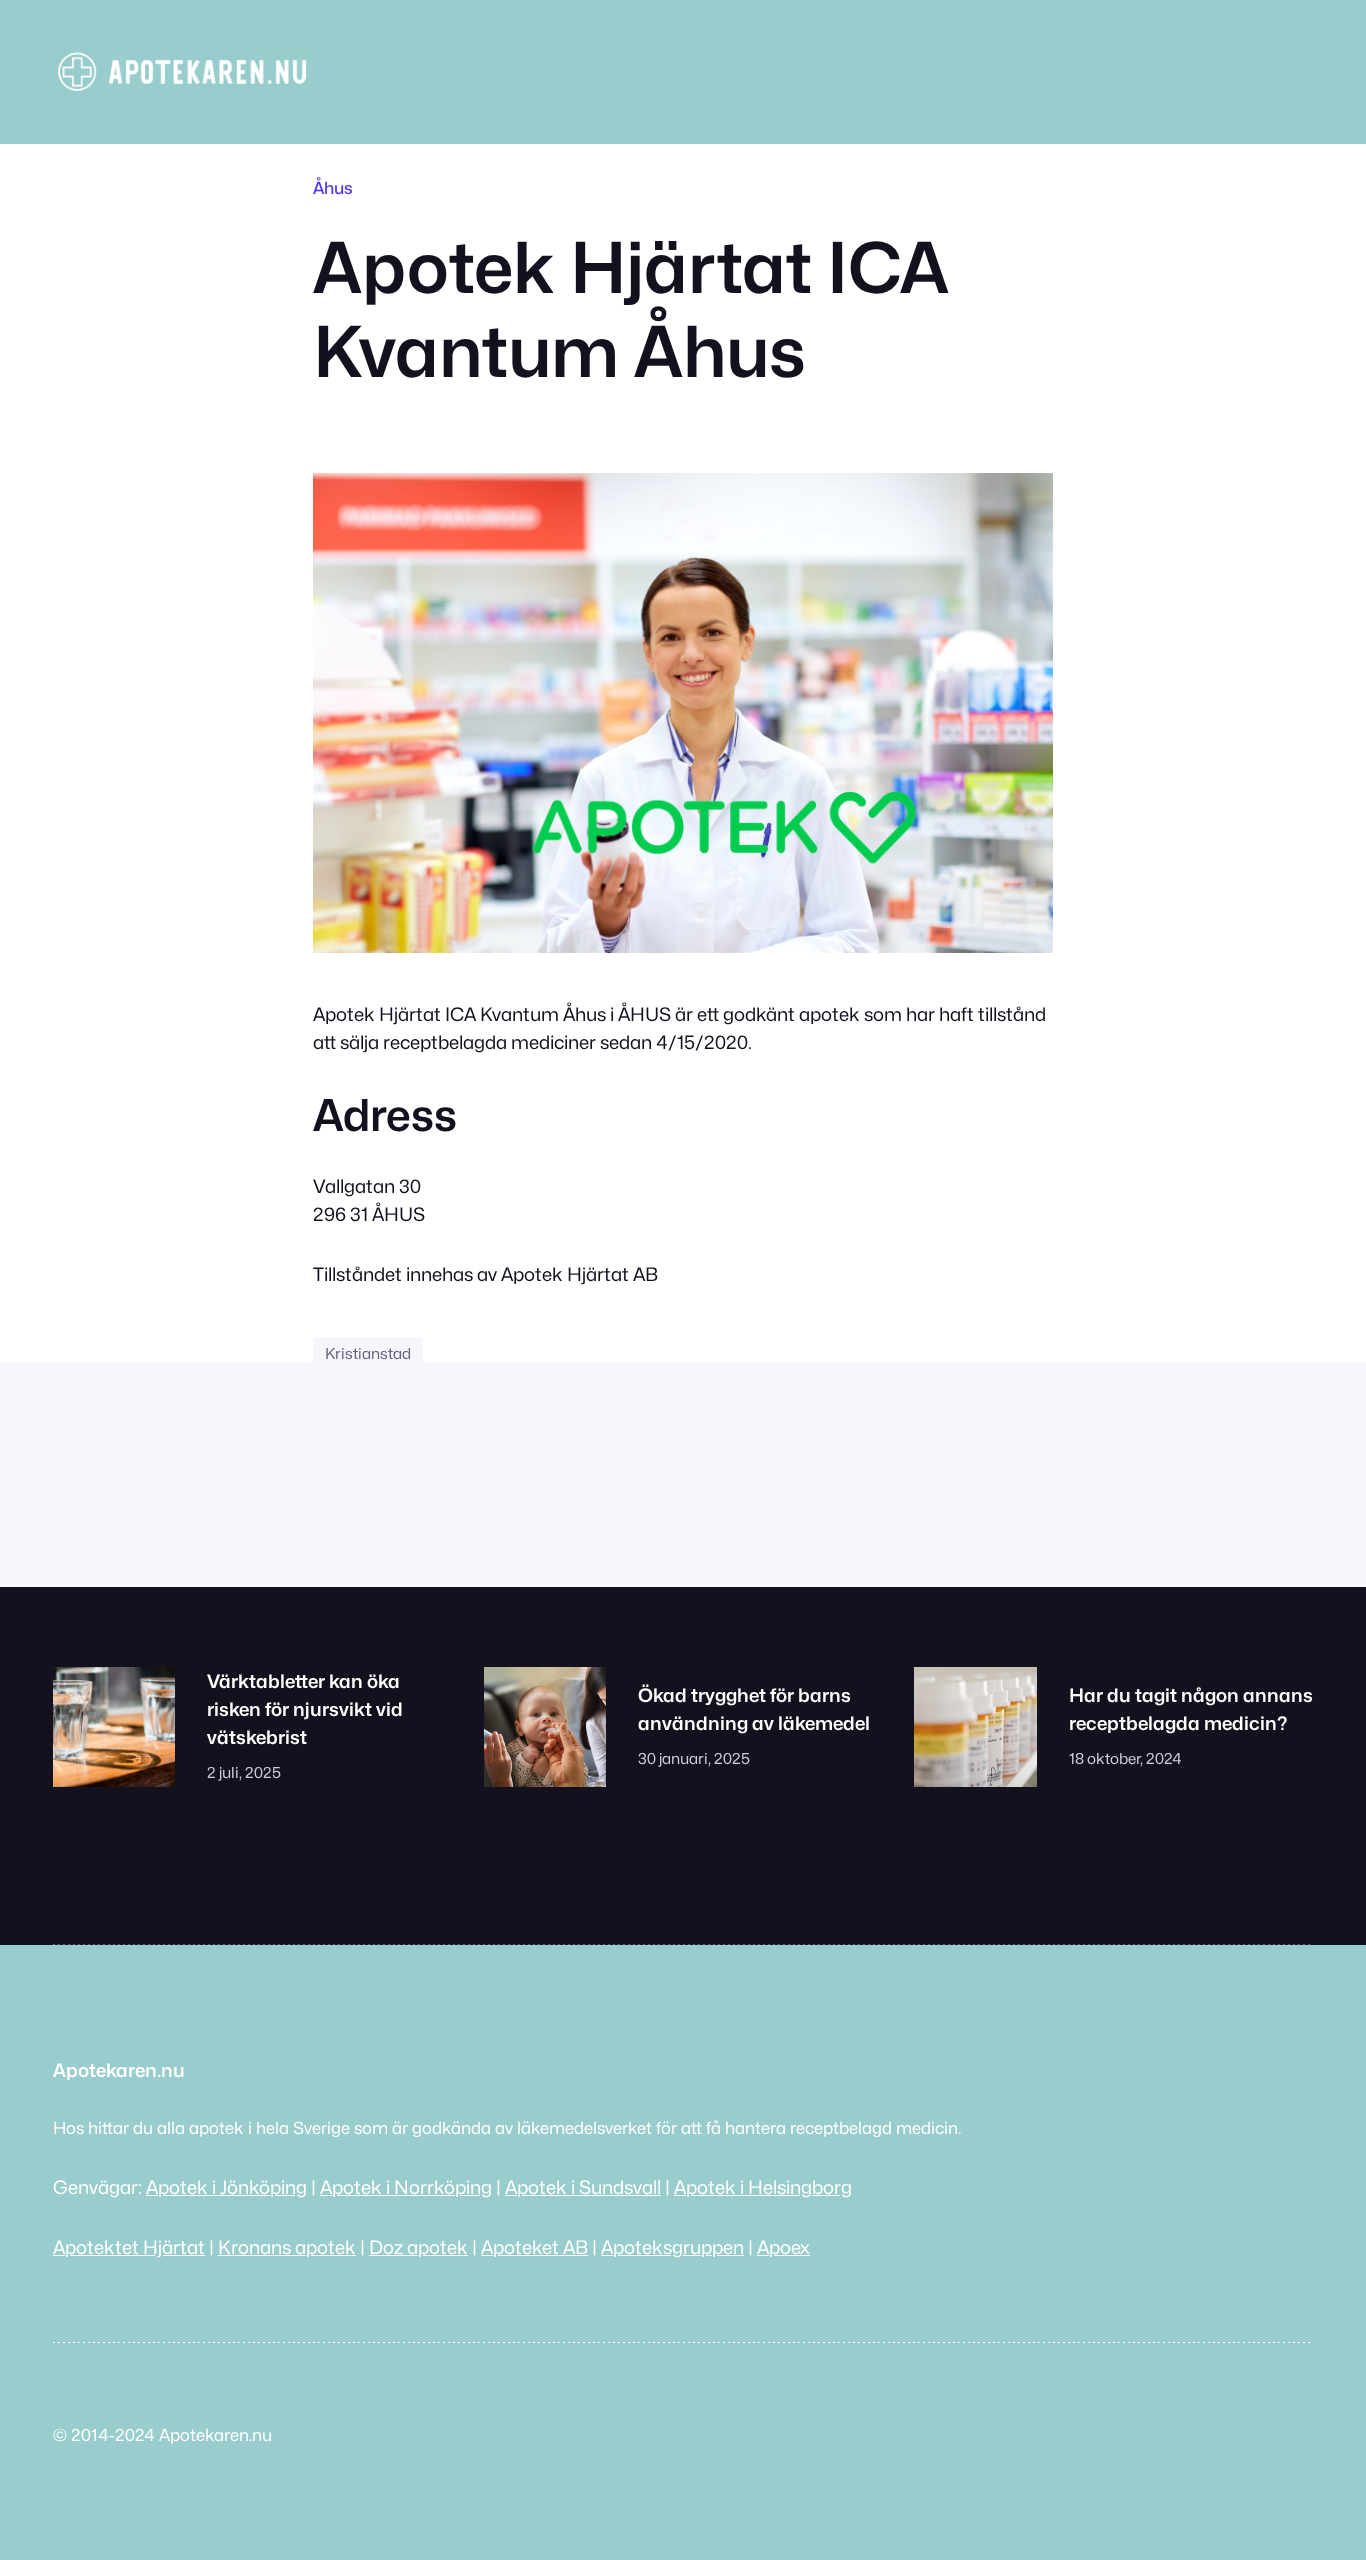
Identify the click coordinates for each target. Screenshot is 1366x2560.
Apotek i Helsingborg (763, 2187)
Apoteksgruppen (672, 2247)
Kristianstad (368, 1353)
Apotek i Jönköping (226, 2187)
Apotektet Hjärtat (129, 2247)
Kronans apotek (287, 2247)
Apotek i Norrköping (406, 2187)
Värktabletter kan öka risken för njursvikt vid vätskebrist (305, 1709)
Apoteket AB (534, 2247)
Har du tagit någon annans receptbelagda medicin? (1191, 1709)
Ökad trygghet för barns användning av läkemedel (754, 1709)
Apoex (783, 2247)
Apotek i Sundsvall (583, 2187)
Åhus (333, 188)
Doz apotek (418, 2247)
